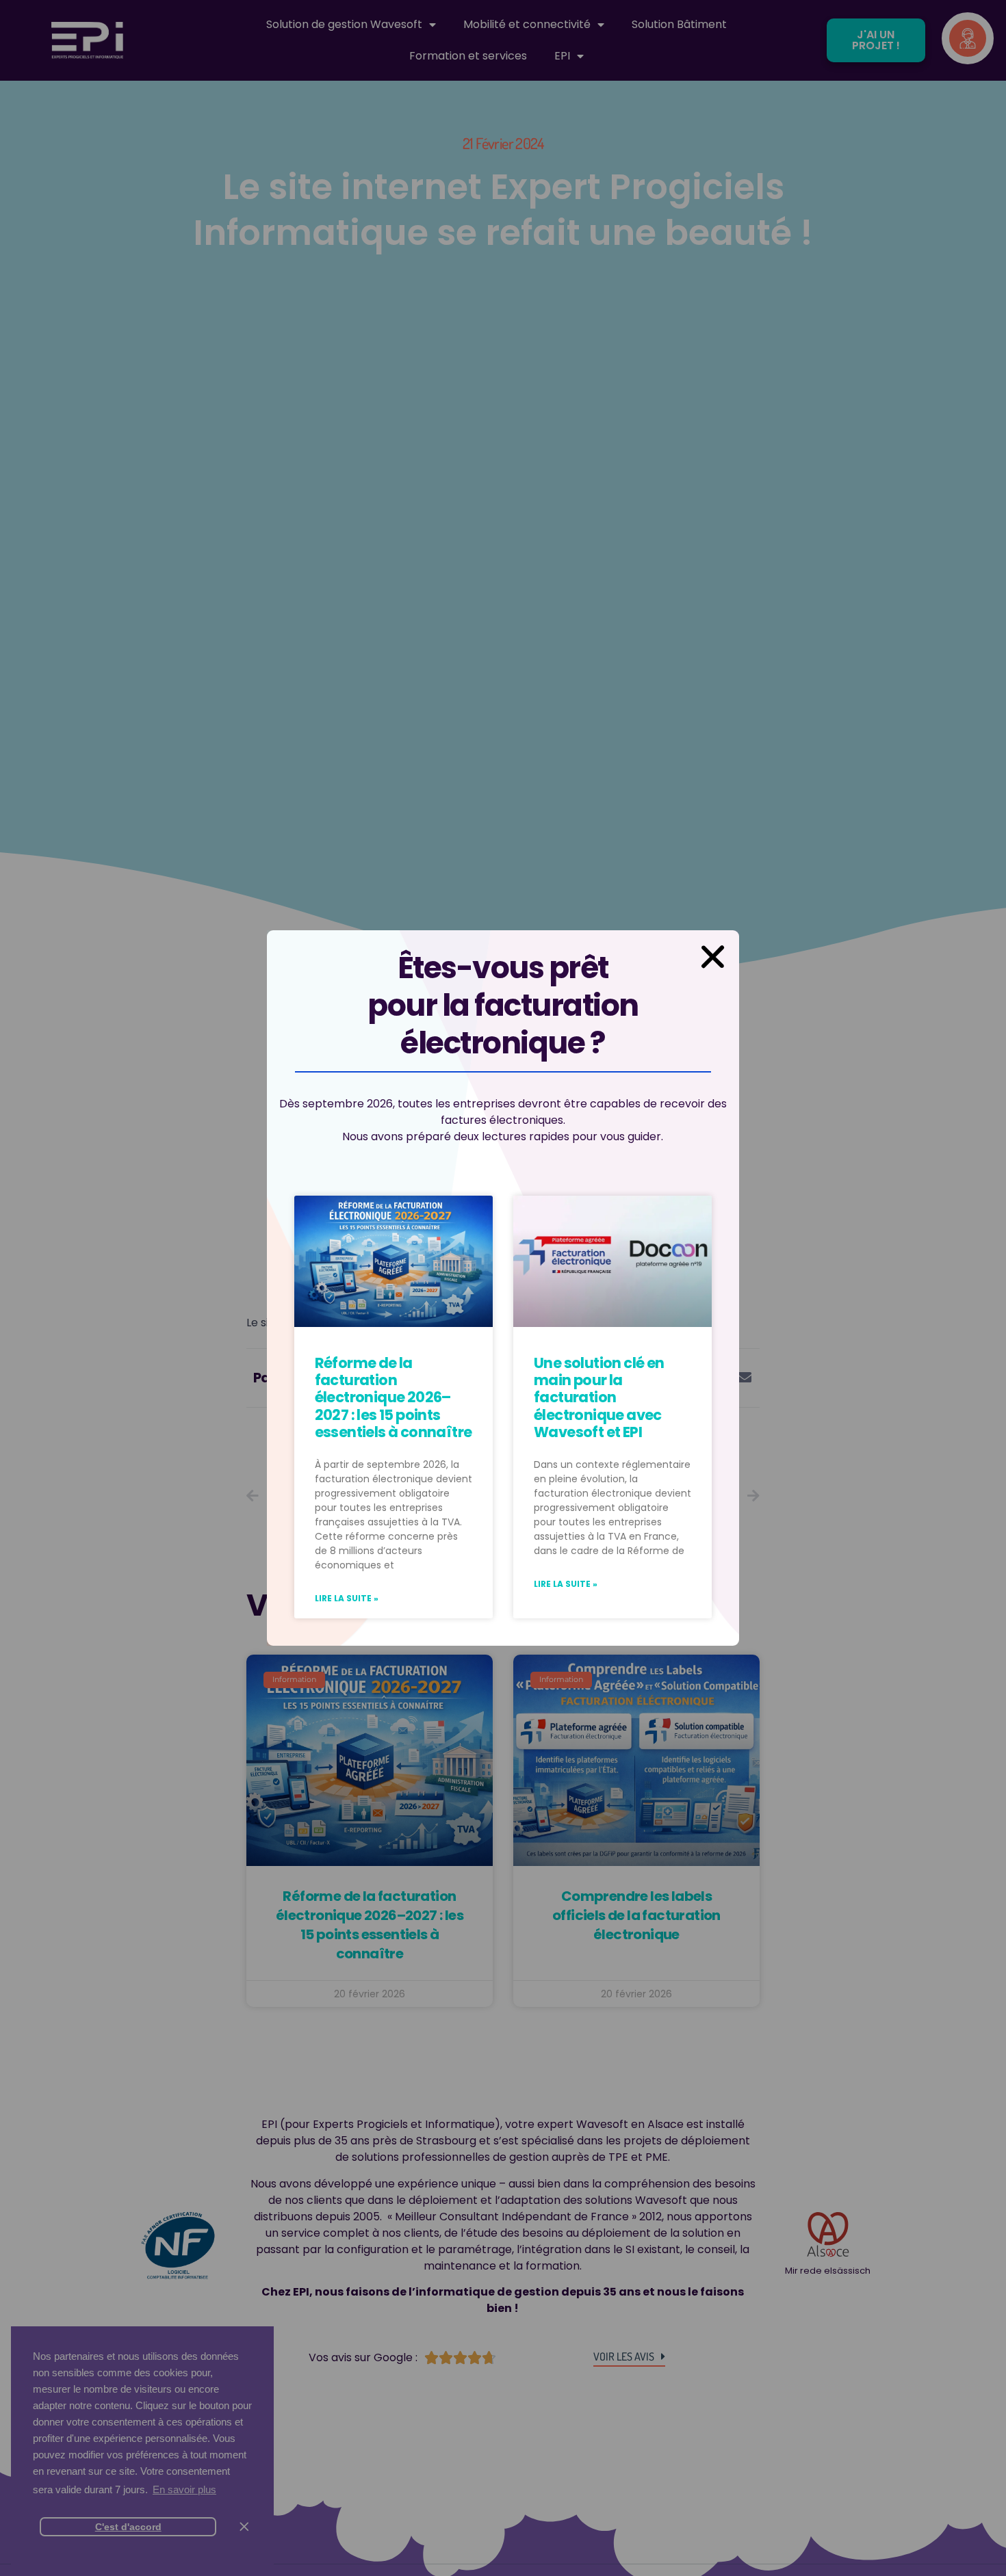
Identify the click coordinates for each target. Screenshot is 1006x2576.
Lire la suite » (347, 1598)
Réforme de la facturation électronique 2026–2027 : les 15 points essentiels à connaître (394, 1397)
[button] (713, 957)
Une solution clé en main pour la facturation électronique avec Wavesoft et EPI (599, 1397)
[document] (503, 1288)
